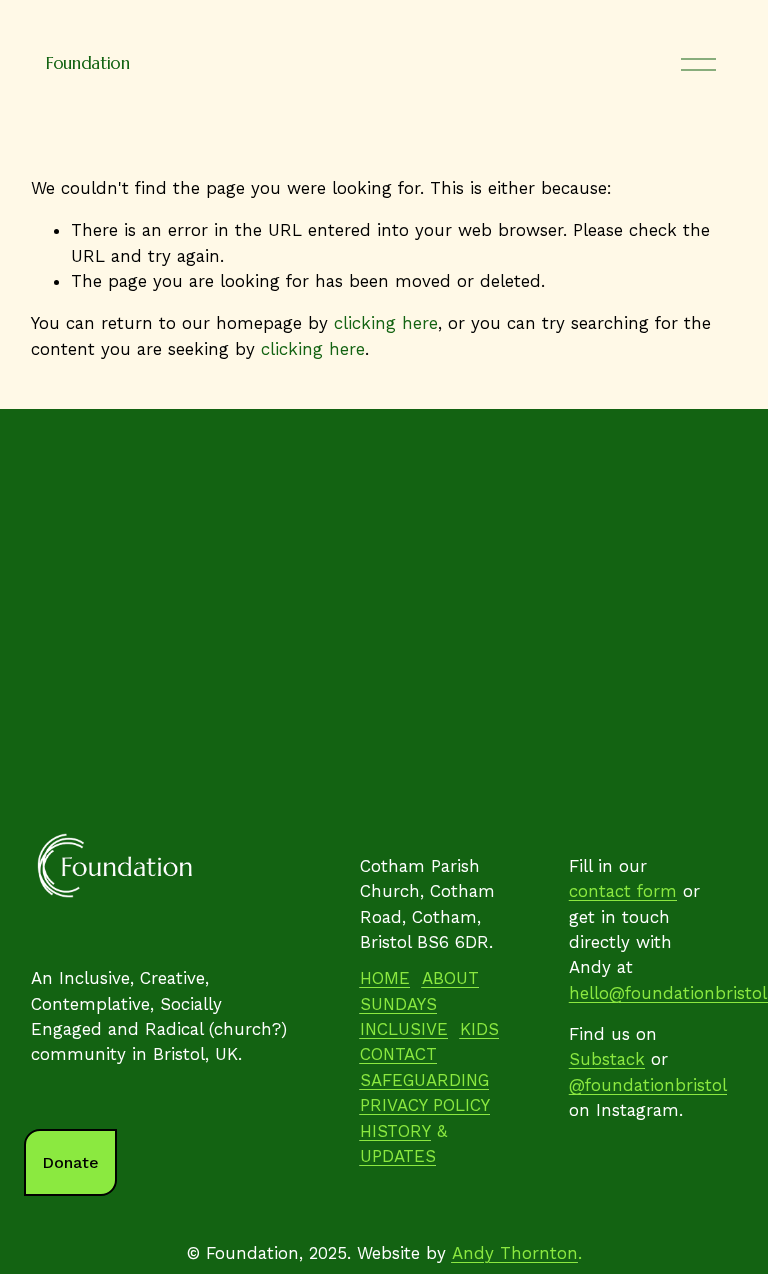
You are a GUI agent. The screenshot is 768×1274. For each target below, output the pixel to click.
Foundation (88, 63)
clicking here (386, 323)
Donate (70, 1162)
